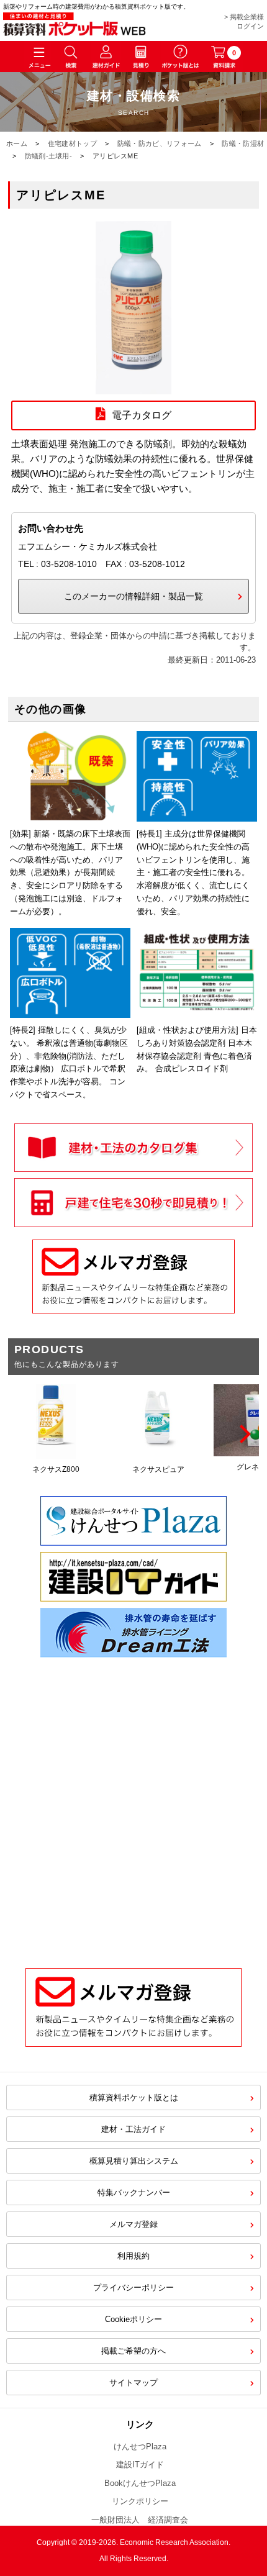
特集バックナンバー (134, 2193)
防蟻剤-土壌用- (48, 156)
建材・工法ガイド (133, 2129)
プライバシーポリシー (133, 2288)
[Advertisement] (133, 1803)
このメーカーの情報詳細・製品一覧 (133, 596)
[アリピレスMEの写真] (133, 387)
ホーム (17, 143)
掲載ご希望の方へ (133, 2351)
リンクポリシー (140, 2501)
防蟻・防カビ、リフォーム (160, 143)
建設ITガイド (140, 2465)
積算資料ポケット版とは (134, 2098)
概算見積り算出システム (134, 2161)
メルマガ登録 (133, 2224)
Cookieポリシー (133, 2319)
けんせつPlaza (140, 2447)
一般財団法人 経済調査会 (140, 2520)
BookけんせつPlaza (140, 2483)
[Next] (243, 1434)
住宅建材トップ (72, 143)
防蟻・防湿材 (243, 143)
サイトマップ (133, 2383)
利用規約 (133, 2256)
